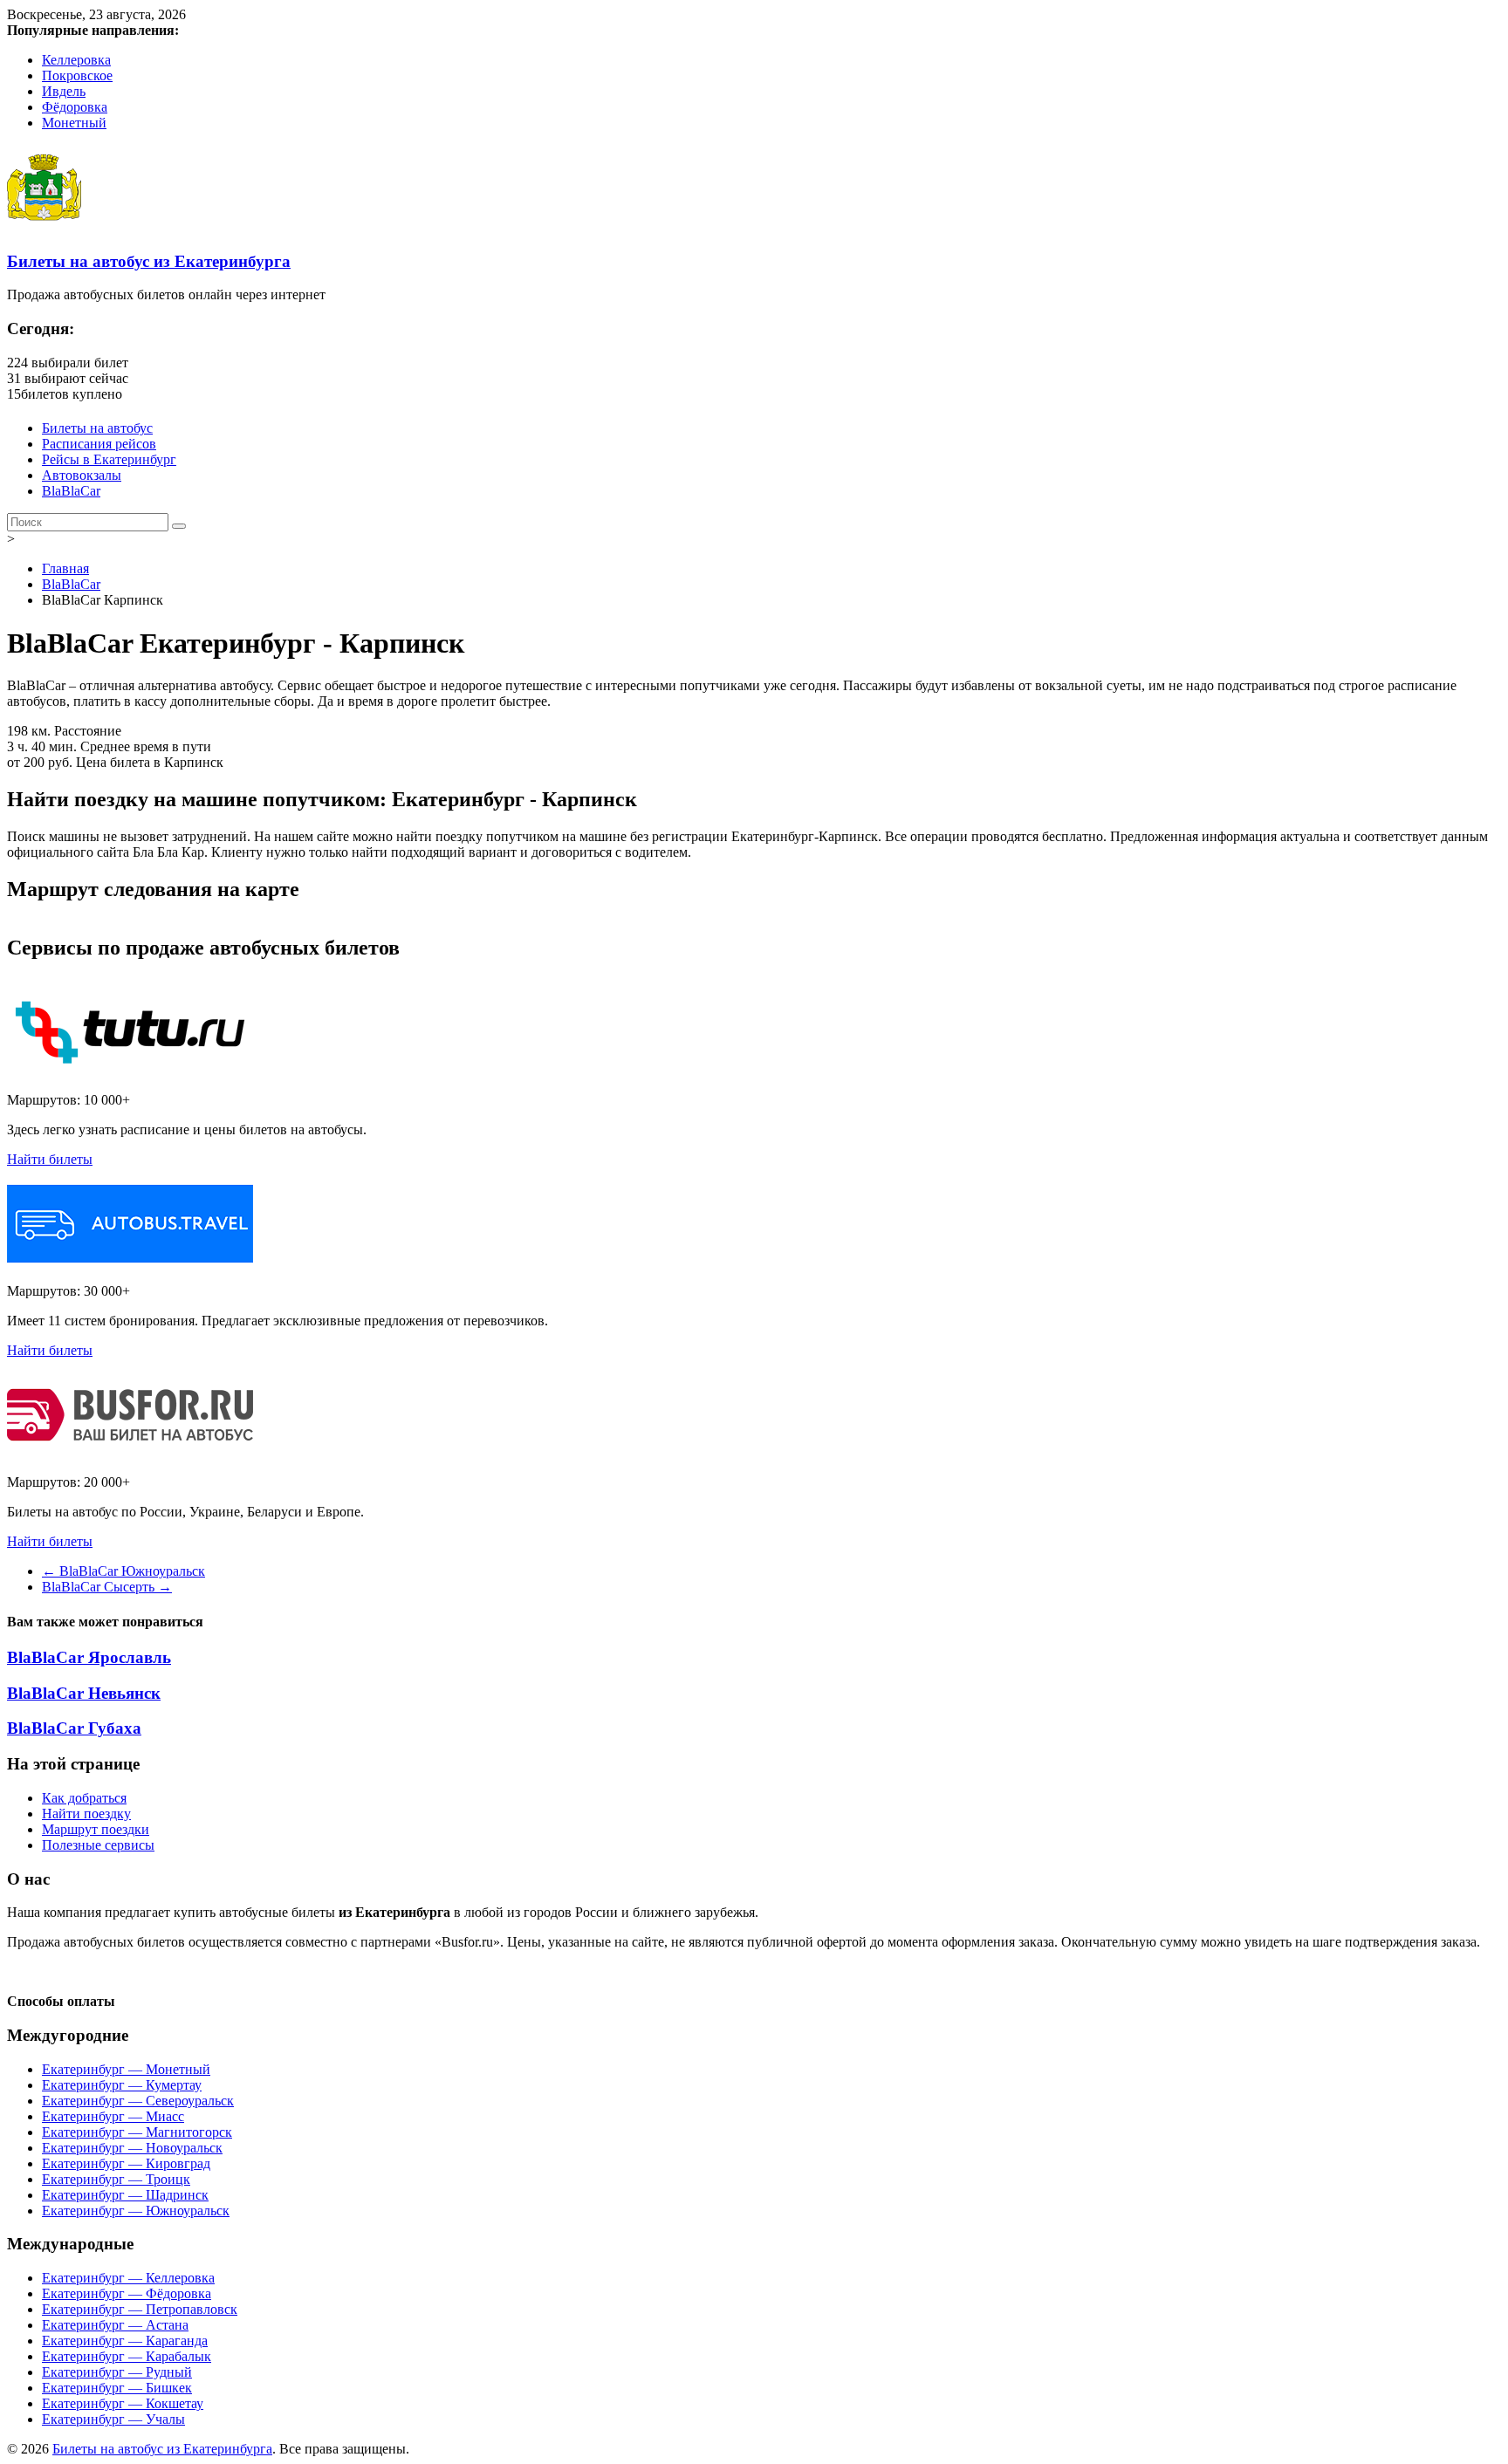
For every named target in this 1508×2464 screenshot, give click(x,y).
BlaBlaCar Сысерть (107, 1587)
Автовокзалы (82, 475)
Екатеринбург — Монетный (126, 2069)
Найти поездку (86, 1814)
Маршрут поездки (96, 1829)
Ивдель (64, 91)
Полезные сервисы (98, 1845)
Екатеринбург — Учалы (113, 2419)
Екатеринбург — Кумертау (122, 2085)
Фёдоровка (75, 107)
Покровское (77, 75)
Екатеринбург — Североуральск (138, 2101)
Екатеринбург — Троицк (116, 2179)
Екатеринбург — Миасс (113, 2116)
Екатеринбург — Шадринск (125, 2195)
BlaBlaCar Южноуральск (123, 1571)
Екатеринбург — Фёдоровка (127, 2293)
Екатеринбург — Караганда (125, 2341)
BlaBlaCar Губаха (74, 1728)
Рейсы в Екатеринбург (109, 459)
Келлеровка (76, 60)
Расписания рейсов (99, 444)
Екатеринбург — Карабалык (127, 2356)
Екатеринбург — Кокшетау (123, 2403)
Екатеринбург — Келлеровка (128, 2278)
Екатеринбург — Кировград (126, 2163)
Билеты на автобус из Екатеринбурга (149, 261)
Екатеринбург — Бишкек (117, 2388)
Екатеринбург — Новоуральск (132, 2148)
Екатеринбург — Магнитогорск (137, 2132)
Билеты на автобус (97, 428)
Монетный (74, 123)
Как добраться (84, 1798)
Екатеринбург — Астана (115, 2325)
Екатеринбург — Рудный (117, 2372)
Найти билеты (50, 1159)
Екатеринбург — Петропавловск (140, 2309)
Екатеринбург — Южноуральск (136, 2211)
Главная (65, 568)
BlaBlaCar (71, 491)
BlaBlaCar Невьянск (84, 1693)
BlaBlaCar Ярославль (89, 1657)
